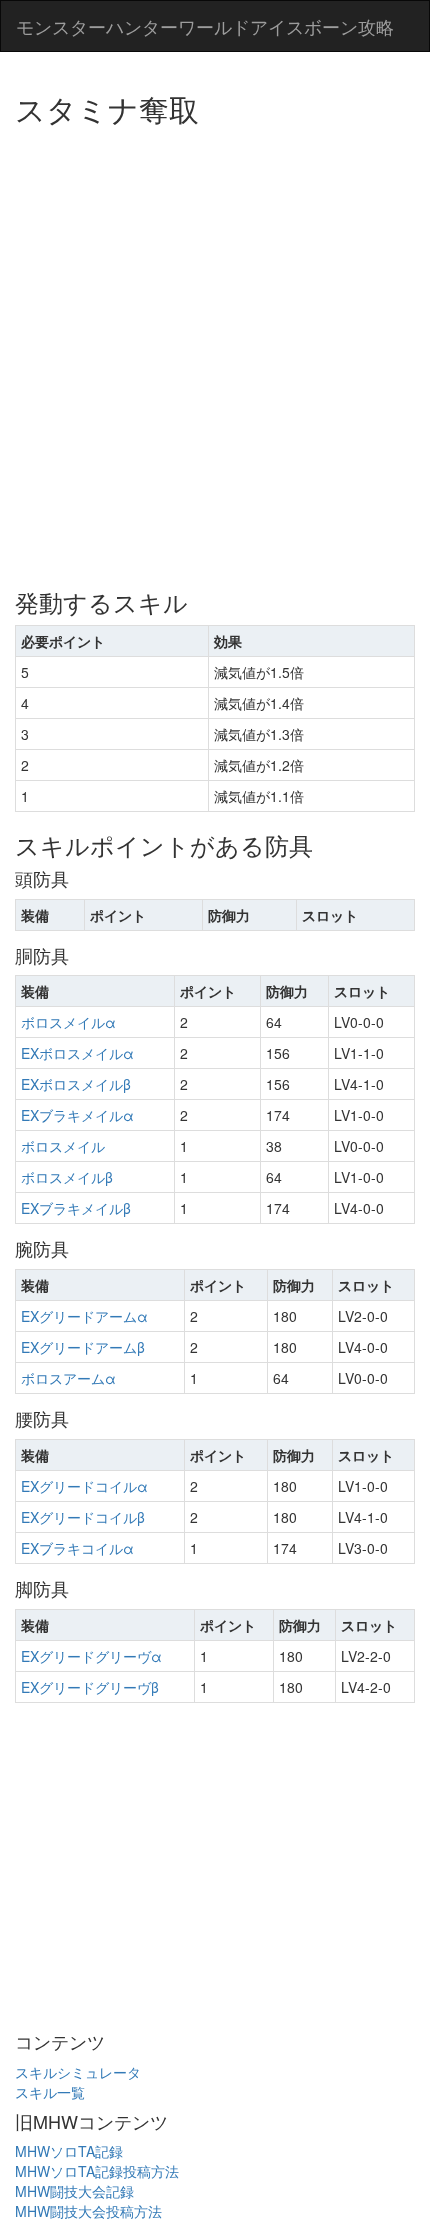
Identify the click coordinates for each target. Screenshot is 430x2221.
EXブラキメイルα (77, 1115)
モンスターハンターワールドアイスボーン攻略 (205, 26)
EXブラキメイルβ (76, 1208)
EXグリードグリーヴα (91, 1656)
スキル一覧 (50, 2092)
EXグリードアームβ (83, 1347)
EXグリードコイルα (84, 1486)
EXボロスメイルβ (76, 1084)
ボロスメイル (63, 1146)
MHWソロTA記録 (69, 2151)
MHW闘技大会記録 (74, 2191)
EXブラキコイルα (77, 1548)
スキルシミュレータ (78, 2072)
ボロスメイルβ (67, 1177)
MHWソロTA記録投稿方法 (97, 2171)
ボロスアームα (68, 1378)
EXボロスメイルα (77, 1053)
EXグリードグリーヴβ (90, 1687)
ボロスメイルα (68, 1022)
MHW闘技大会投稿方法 (88, 2211)
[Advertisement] (215, 350)
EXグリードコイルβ (83, 1517)
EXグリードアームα (84, 1316)
